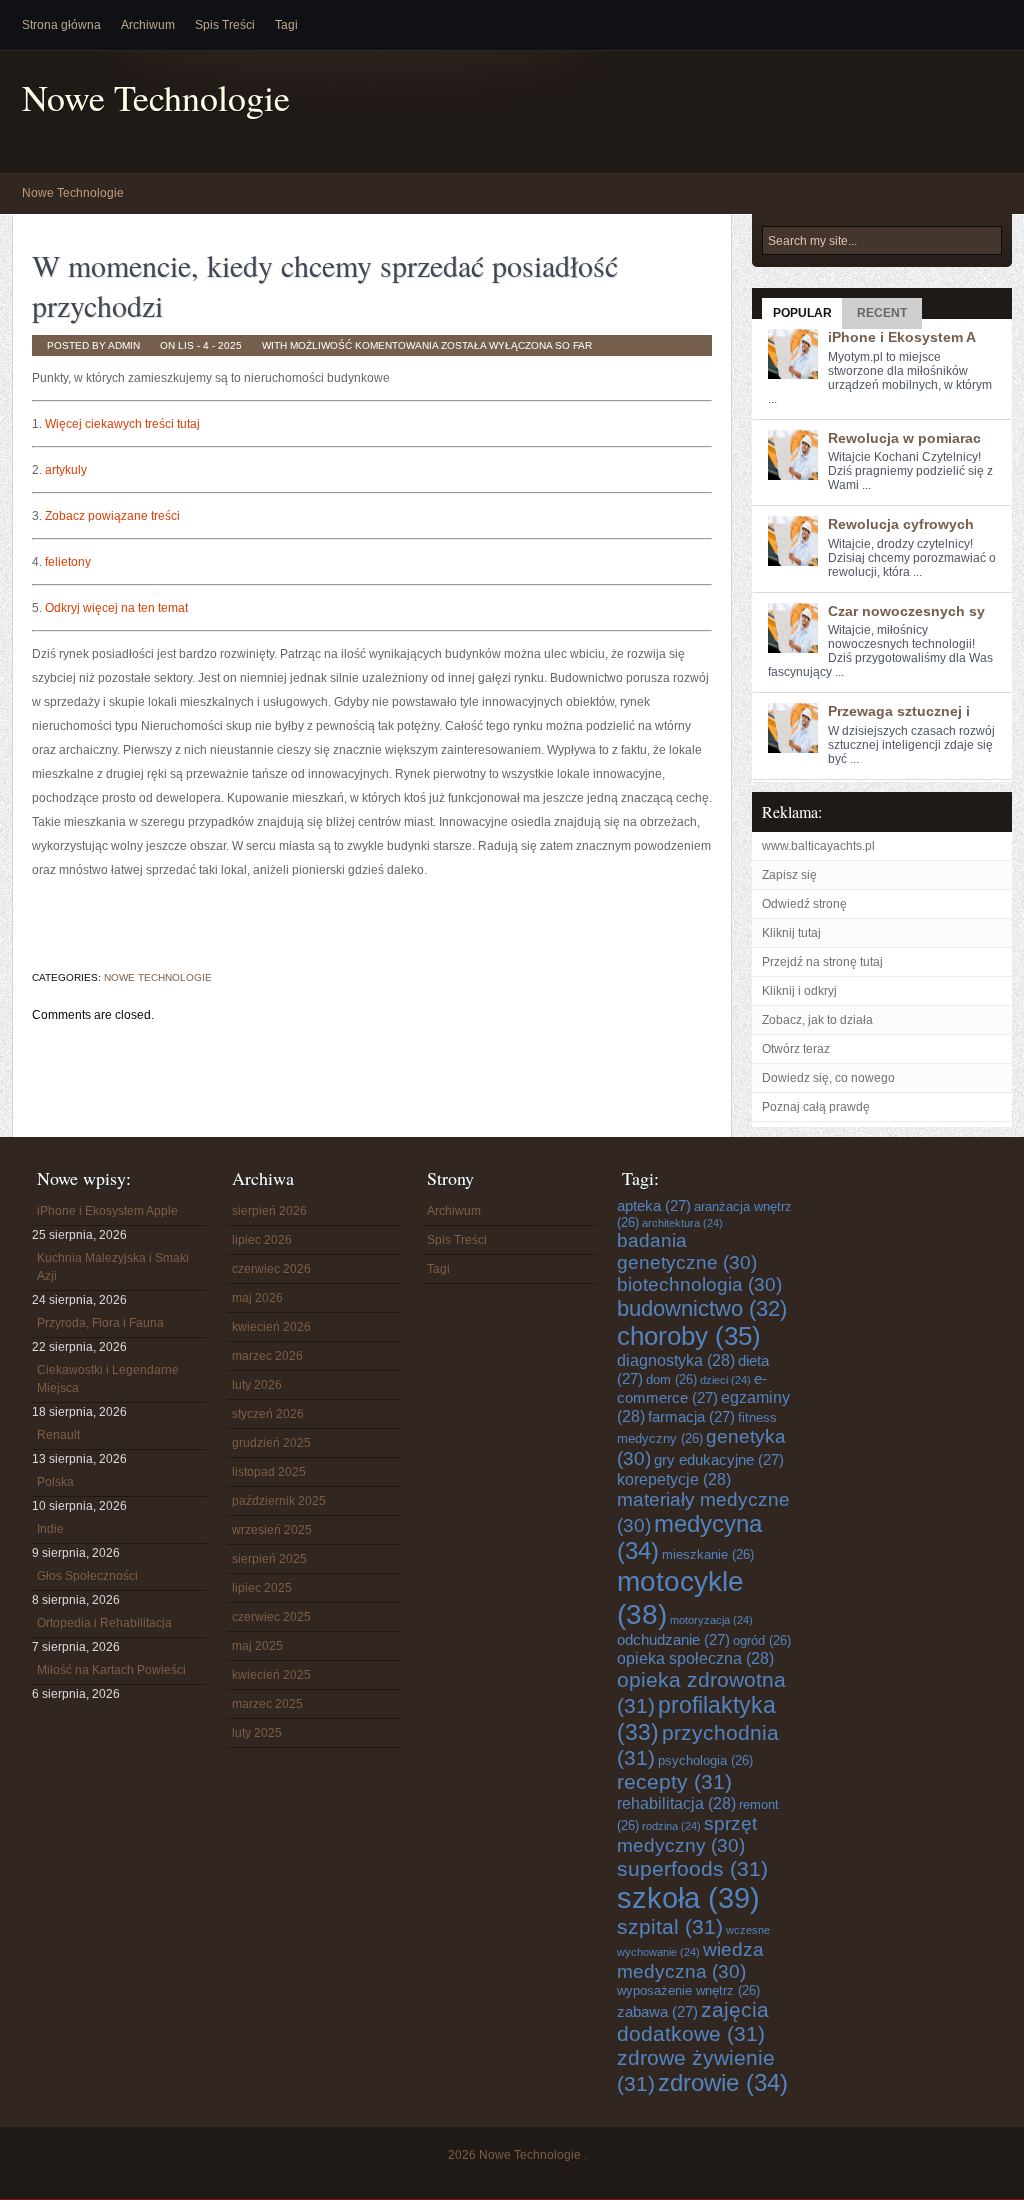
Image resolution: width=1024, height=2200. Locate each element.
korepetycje (674, 1479)
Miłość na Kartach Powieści (111, 1670)
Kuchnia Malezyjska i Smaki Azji (113, 1267)
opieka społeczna (695, 1658)
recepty (674, 1781)
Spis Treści (225, 25)
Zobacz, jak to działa (817, 1020)
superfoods (692, 1868)
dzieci (725, 1380)
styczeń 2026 (268, 1414)
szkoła (688, 1897)
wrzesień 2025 (272, 1530)
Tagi (286, 25)
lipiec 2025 (262, 1588)
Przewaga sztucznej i (899, 711)
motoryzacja (711, 1620)
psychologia (705, 1760)
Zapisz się (789, 875)
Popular (802, 313)
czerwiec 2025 (271, 1617)
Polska (55, 1482)
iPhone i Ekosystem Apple (107, 1211)
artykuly (66, 470)
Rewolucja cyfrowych (901, 524)
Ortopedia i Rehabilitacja (104, 1623)
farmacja (691, 1416)
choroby (689, 1336)
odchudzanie (673, 1639)
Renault (58, 1435)
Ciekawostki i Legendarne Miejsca (108, 1379)
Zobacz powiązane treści (112, 516)
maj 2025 (257, 1646)
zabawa (657, 2011)
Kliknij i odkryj (799, 991)
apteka (654, 1205)
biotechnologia (699, 1284)
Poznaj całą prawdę (816, 1107)
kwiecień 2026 (271, 1327)
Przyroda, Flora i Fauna (100, 1323)
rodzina (671, 1826)
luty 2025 (257, 1733)
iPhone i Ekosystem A (902, 337)
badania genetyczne (687, 1251)
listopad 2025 (269, 1472)
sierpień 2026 (269, 1211)
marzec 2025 (267, 1704)
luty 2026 (257, 1385)
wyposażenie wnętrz (688, 1990)
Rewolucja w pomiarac (904, 438)
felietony (68, 562)
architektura (682, 1223)
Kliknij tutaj (791, 933)
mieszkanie (708, 1554)
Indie (50, 1529)
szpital (670, 1926)
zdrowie (723, 2083)
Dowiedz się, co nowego (828, 1078)
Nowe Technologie (156, 97)
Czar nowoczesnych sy (906, 611)
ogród (762, 1640)
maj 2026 (257, 1298)
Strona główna (61, 25)
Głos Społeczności (87, 1576)
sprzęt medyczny (687, 1834)
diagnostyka (676, 1360)
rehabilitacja (676, 1803)
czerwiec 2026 (271, 1269)
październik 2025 (279, 1501)
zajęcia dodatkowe (693, 2021)
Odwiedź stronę (804, 904)
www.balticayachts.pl (818, 846)
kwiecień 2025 (271, 1675)
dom (671, 1379)
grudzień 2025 (271, 1443)
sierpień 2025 (269, 1559)
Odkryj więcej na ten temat (116, 608)
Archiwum (148, 25)
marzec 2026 (267, 1356)
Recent (882, 313)
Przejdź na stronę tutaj (822, 962)
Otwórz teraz (796, 1049)
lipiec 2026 (262, 1240)
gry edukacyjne (719, 1459)
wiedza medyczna (690, 1960)
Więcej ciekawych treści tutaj (122, 424)
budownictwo (702, 1308)
